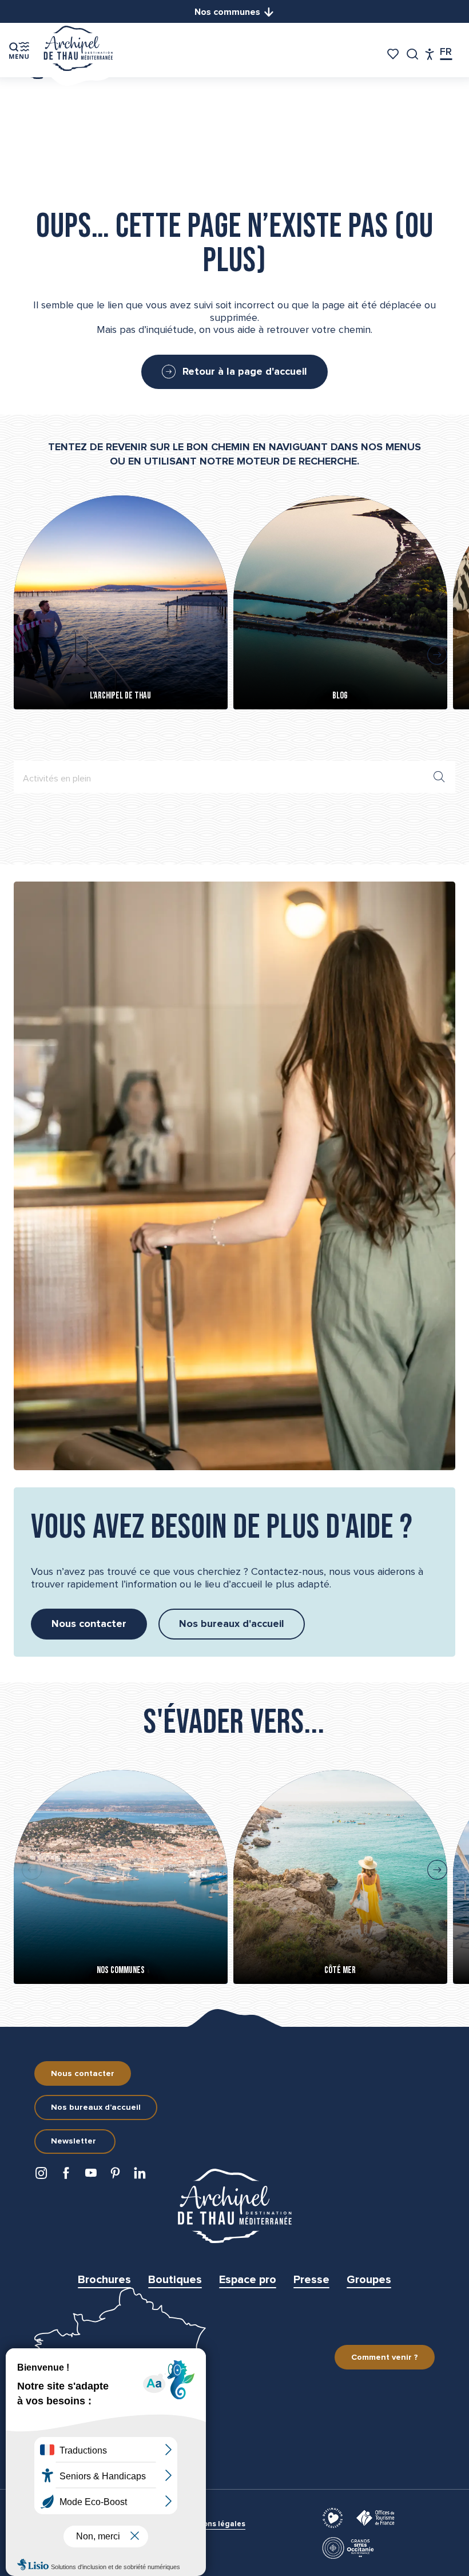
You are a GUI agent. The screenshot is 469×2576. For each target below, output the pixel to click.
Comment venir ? (385, 2357)
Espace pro (248, 2280)
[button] (413, 54)
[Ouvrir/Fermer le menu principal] (19, 50)
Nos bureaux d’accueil (96, 2107)
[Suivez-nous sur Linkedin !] (142, 2176)
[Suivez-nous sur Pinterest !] (118, 2176)
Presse (311, 2280)
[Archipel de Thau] (78, 50)
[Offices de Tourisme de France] (377, 2517)
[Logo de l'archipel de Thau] (234, 2206)
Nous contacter (83, 2074)
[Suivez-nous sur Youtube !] (93, 2176)
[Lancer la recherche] (439, 777)
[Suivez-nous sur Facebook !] (68, 2176)
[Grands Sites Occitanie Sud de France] (350, 2547)
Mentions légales (214, 2524)
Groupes (369, 2280)
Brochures (104, 2280)
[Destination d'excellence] (334, 2517)
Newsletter (73, 2141)
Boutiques (175, 2280)
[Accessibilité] (430, 54)
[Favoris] (394, 54)
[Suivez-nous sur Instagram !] (44, 2176)
